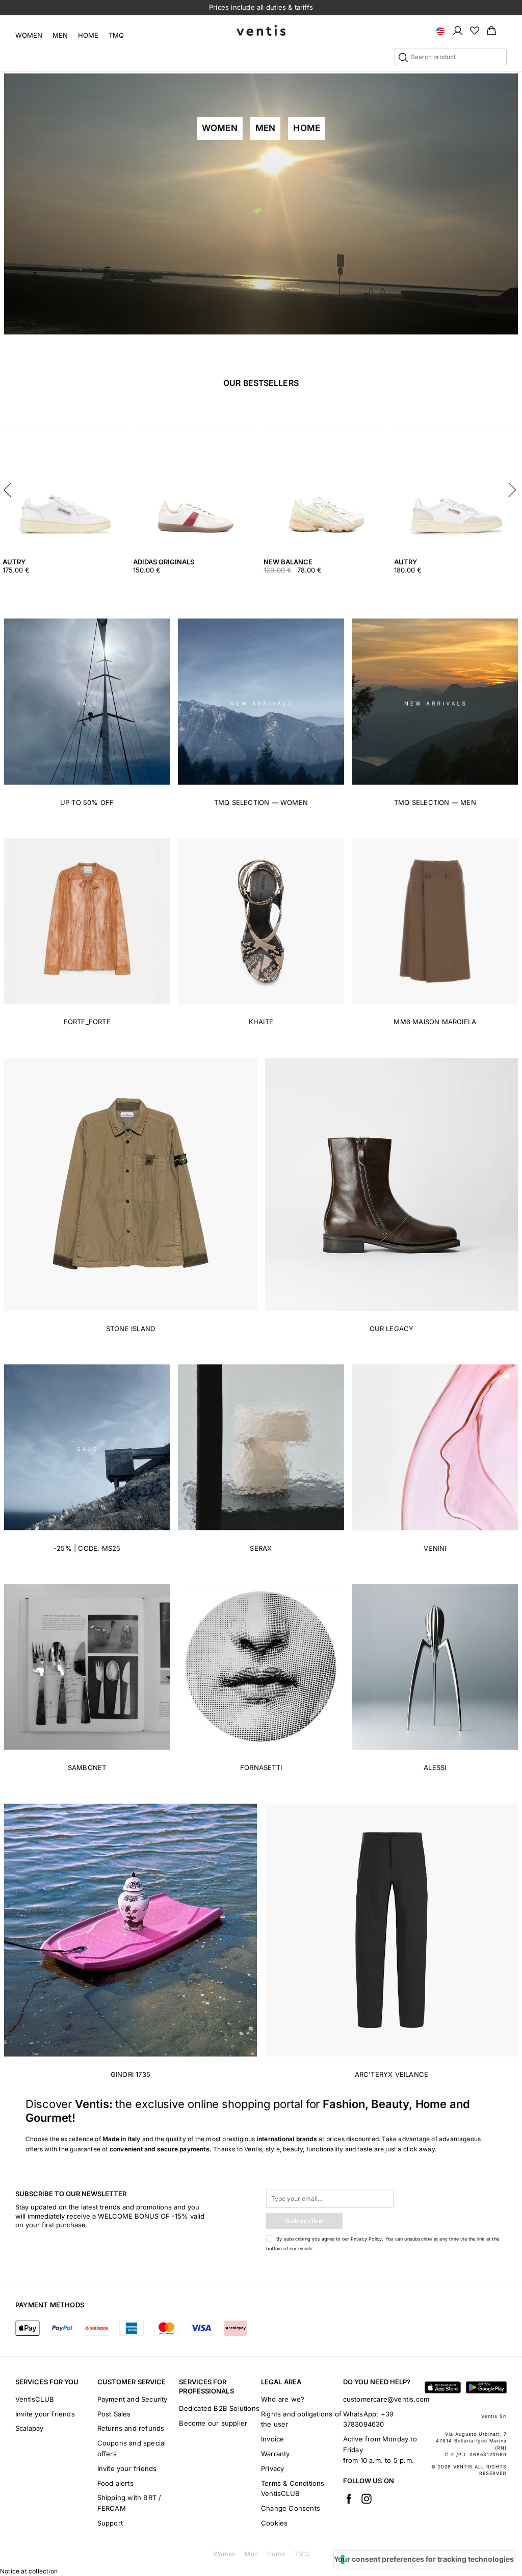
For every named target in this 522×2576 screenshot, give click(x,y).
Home (88, 35)
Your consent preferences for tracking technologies (424, 2559)
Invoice (272, 2439)
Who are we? (283, 2399)
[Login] (458, 30)
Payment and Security (133, 2399)
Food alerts (115, 2483)
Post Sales (114, 2414)
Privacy (272, 2468)
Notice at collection (29, 2571)
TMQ (116, 35)
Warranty (276, 2454)
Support (110, 2523)
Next (512, 487)
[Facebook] (349, 2499)
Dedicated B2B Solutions (219, 2408)
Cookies (274, 2523)
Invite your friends (45, 2414)
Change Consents (291, 2508)
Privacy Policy (367, 2239)
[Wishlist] (475, 30)
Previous (10, 487)
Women (29, 35)
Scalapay (30, 2428)
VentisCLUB (35, 2399)
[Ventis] (261, 30)
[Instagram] (367, 2499)
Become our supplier (213, 2423)
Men (60, 35)
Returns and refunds (131, 2428)
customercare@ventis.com (386, 2399)
